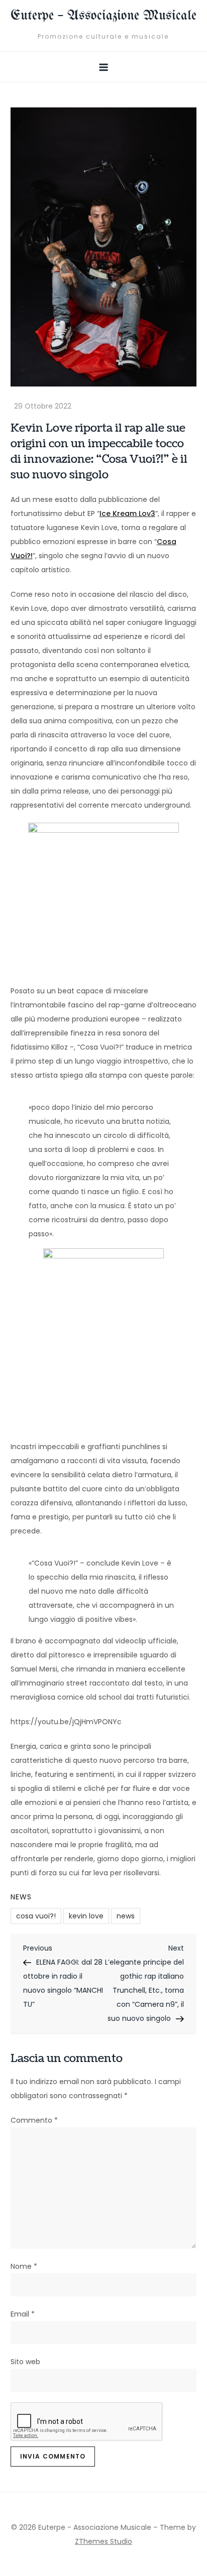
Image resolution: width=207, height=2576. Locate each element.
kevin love (86, 1916)
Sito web (25, 2362)
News (21, 1897)
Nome (24, 2266)
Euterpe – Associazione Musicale (103, 16)
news (126, 1916)
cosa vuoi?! (36, 1916)
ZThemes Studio (103, 2541)
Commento (34, 2120)
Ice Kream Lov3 (127, 513)
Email (23, 2314)
